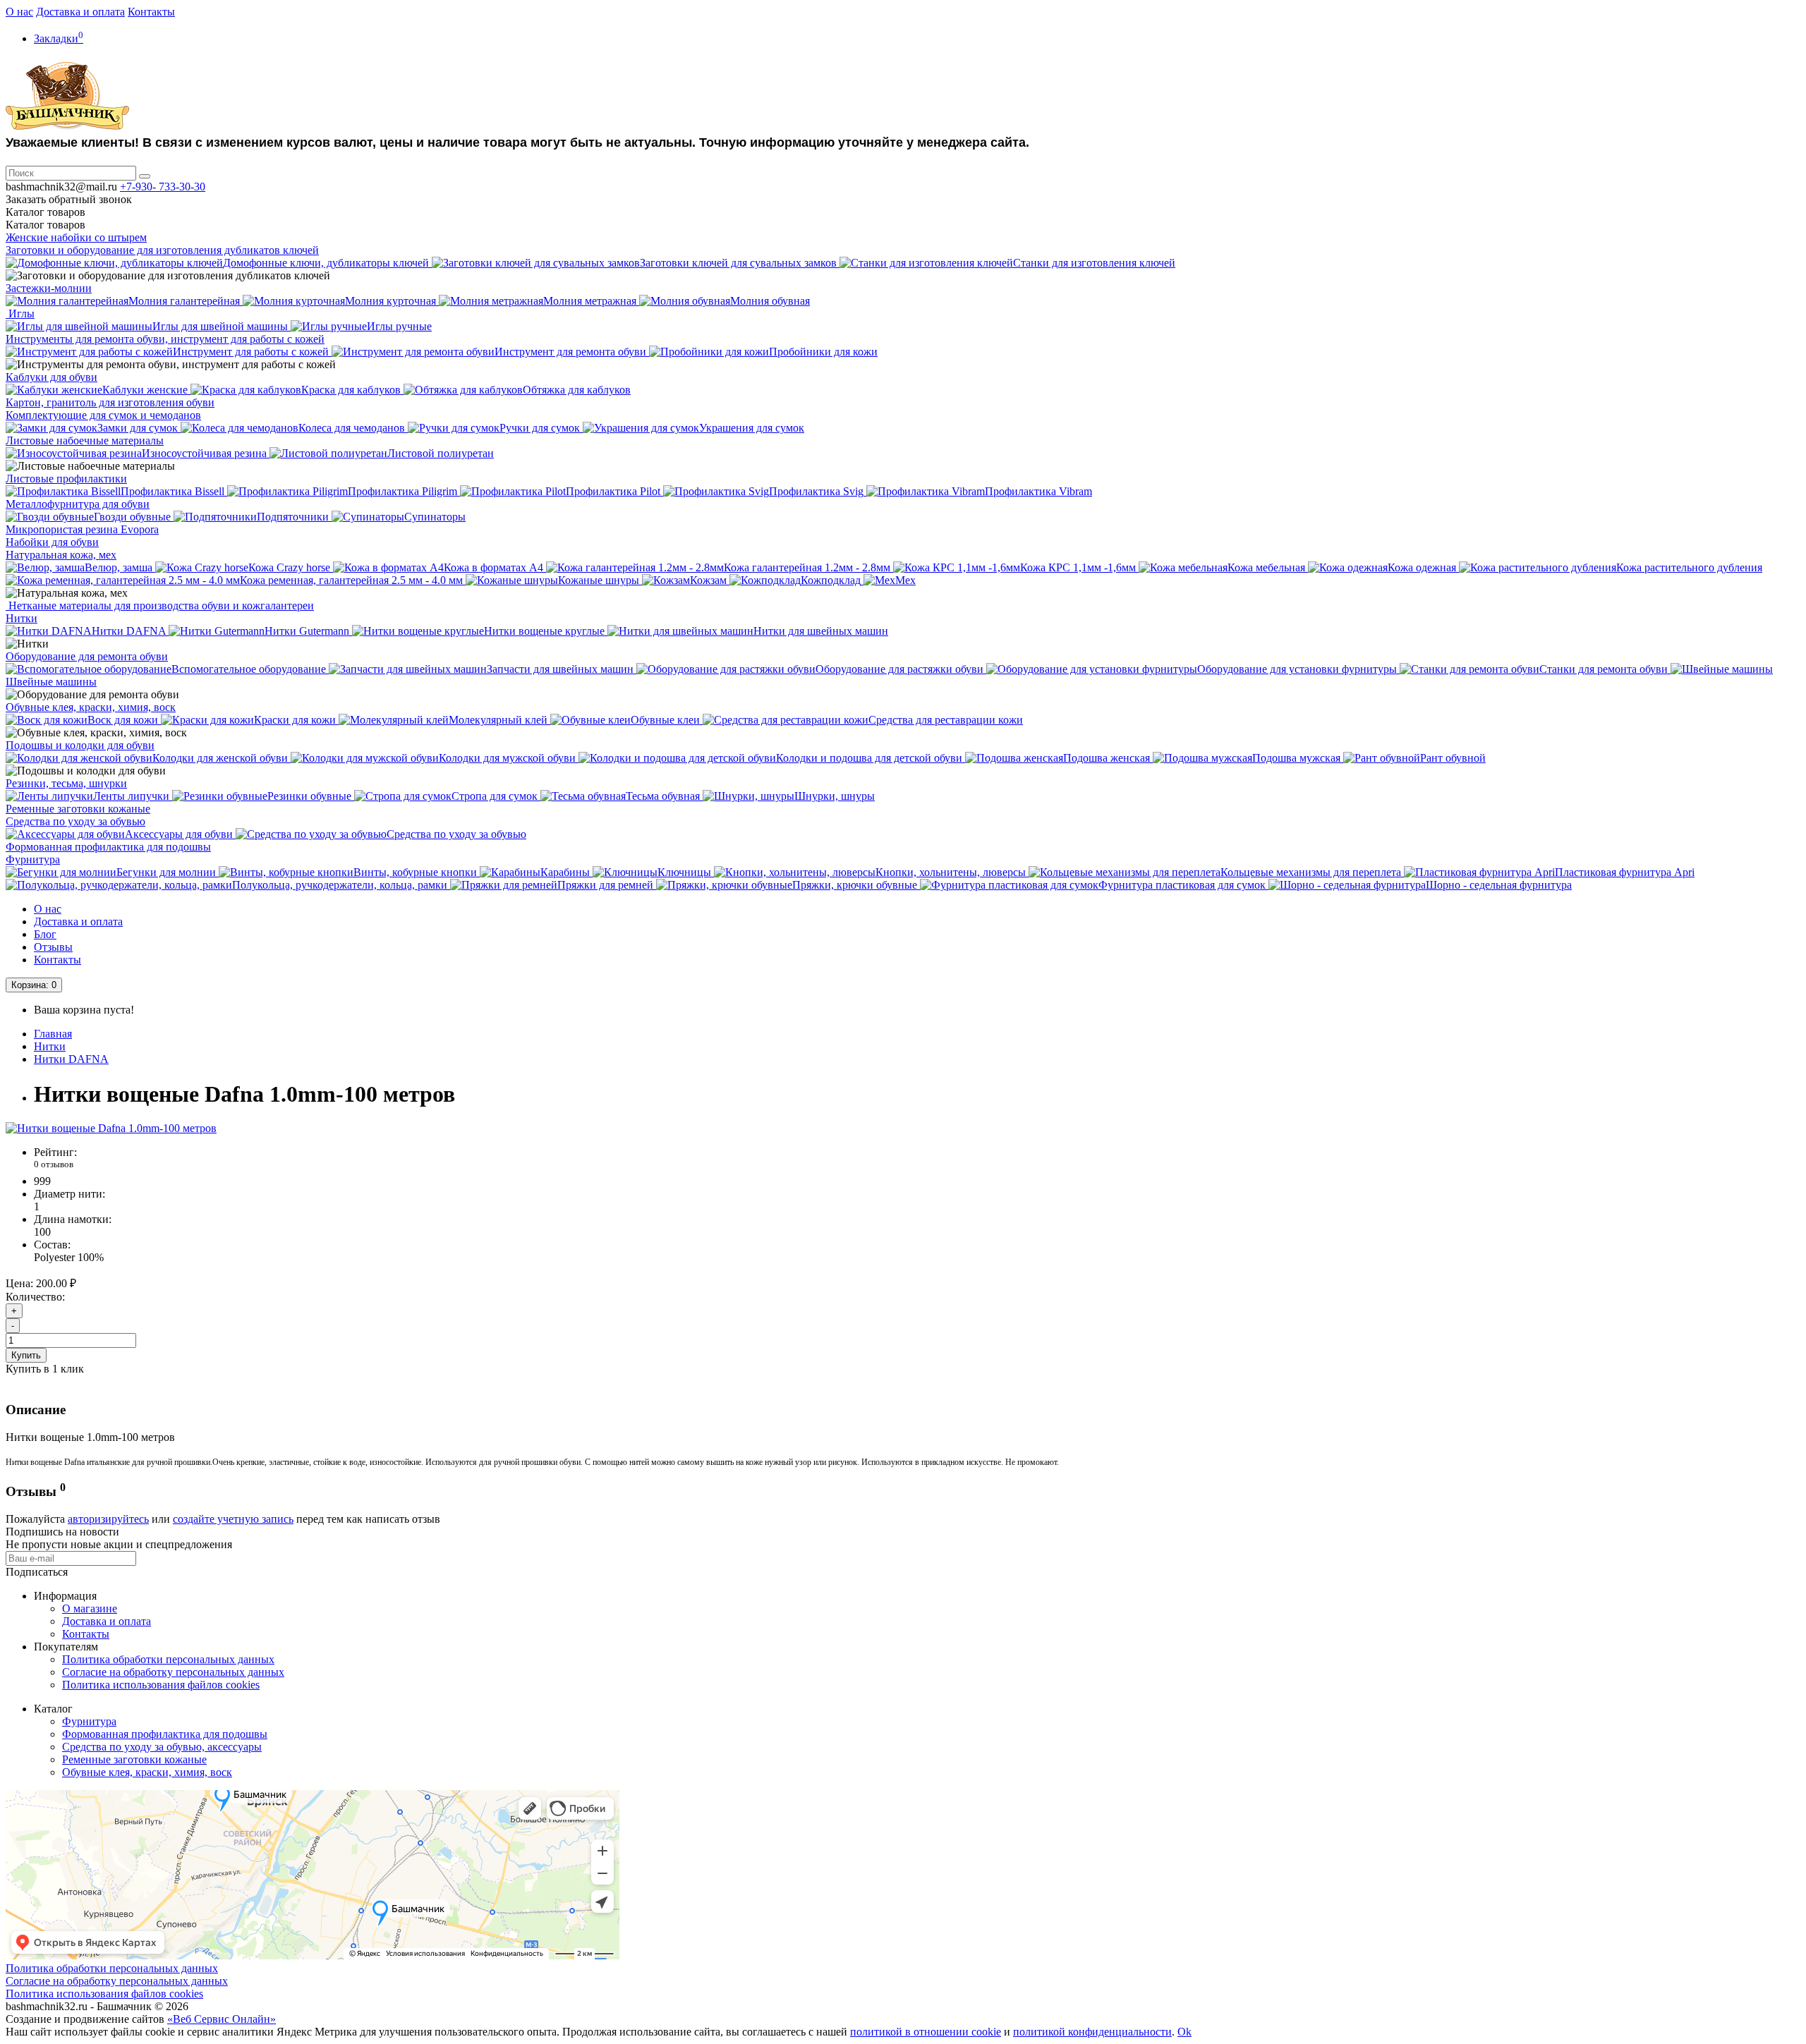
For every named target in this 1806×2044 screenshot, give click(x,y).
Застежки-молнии (49, 288)
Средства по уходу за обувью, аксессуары (162, 1747)
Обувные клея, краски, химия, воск (91, 707)
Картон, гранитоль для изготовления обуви (110, 402)
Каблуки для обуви (51, 377)
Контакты (151, 12)
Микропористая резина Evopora (82, 529)
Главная (53, 1034)
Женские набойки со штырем (76, 237)
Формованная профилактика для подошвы (108, 847)
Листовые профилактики (66, 479)
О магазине (90, 1608)
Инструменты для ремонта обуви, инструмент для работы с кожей (165, 339)
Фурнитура (33, 859)
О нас (19, 12)
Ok (1184, 2032)
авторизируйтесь (108, 1519)
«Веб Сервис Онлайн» (222, 2019)
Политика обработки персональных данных (168, 1659)
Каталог (46, 225)
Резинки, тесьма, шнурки (66, 783)
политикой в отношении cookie (926, 2032)
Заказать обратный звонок (69, 199)
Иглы (20, 314)
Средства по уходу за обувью (75, 821)
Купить (26, 1355)
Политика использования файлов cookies (161, 1685)
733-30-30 (163, 187)
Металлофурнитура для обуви (78, 504)
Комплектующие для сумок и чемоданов (103, 415)
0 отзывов (54, 1164)
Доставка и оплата (80, 12)
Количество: (35, 1297)
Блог (45, 934)
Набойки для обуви (52, 542)
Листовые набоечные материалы (85, 440)
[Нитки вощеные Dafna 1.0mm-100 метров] (111, 1128)
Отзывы (53, 947)
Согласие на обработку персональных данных (173, 1672)
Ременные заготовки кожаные (78, 809)
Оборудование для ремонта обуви (87, 656)
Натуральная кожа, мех (61, 555)
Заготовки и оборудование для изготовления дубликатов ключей (162, 250)
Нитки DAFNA (71, 1059)
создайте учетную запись (233, 1519)
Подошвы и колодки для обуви (80, 745)
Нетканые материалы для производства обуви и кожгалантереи (160, 606)
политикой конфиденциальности (1092, 2032)
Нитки (22, 618)
